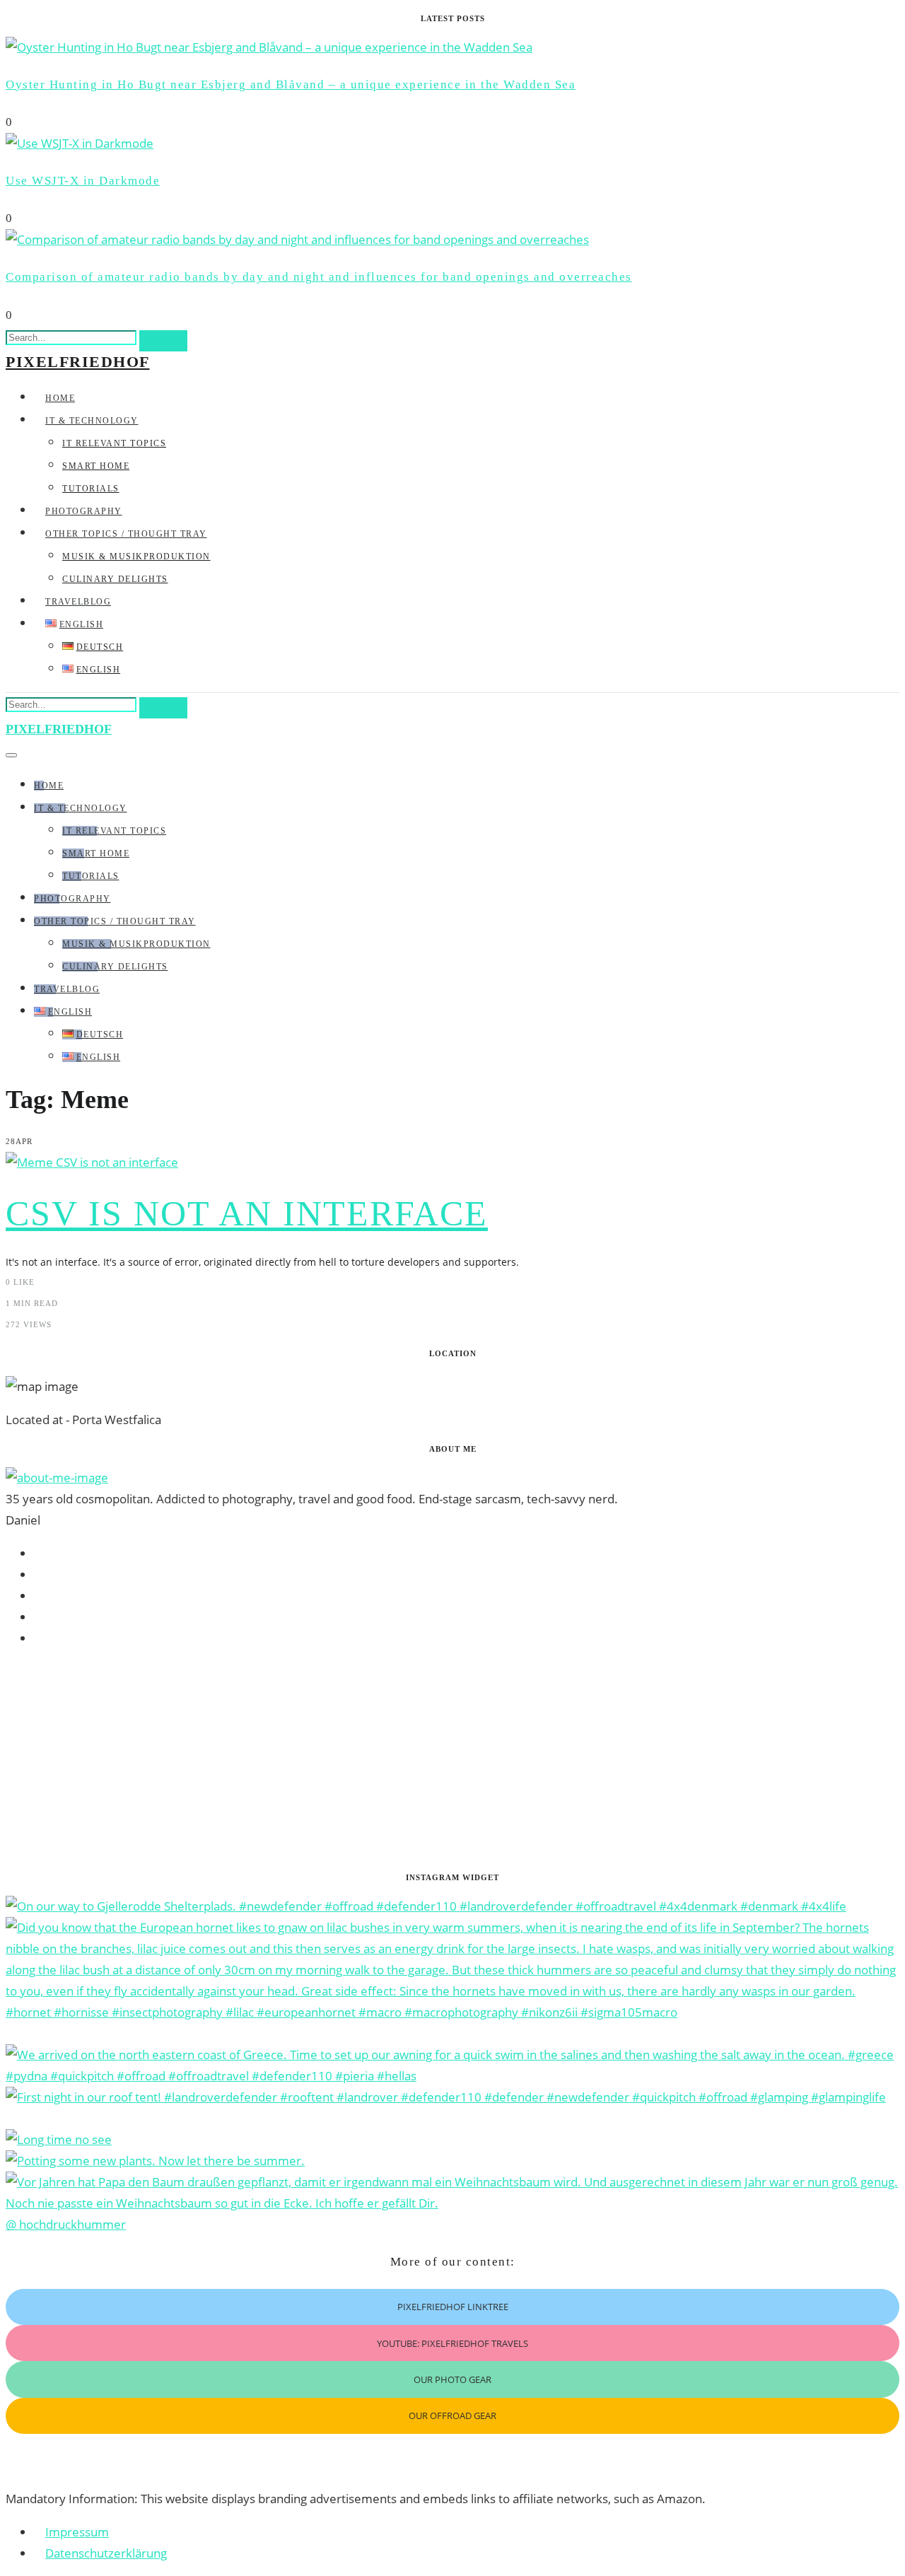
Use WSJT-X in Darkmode (83, 181)
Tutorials (91, 489)
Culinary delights (115, 579)
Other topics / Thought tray (126, 534)
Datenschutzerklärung (106, 2553)
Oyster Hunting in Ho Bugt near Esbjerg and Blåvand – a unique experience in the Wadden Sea (291, 84)
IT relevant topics (114, 443)
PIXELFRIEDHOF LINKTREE (453, 2307)
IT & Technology (92, 421)
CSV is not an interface (247, 1213)
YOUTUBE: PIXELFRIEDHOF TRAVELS (452, 2343)
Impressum (77, 2532)
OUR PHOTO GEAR (452, 2379)
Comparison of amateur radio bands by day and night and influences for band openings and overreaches (319, 277)
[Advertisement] (430, 1760)
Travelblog (78, 602)
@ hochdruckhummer (66, 2224)
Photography (84, 511)
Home (60, 398)
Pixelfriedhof (78, 362)
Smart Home (96, 466)
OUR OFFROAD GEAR (452, 2415)
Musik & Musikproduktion (136, 556)
